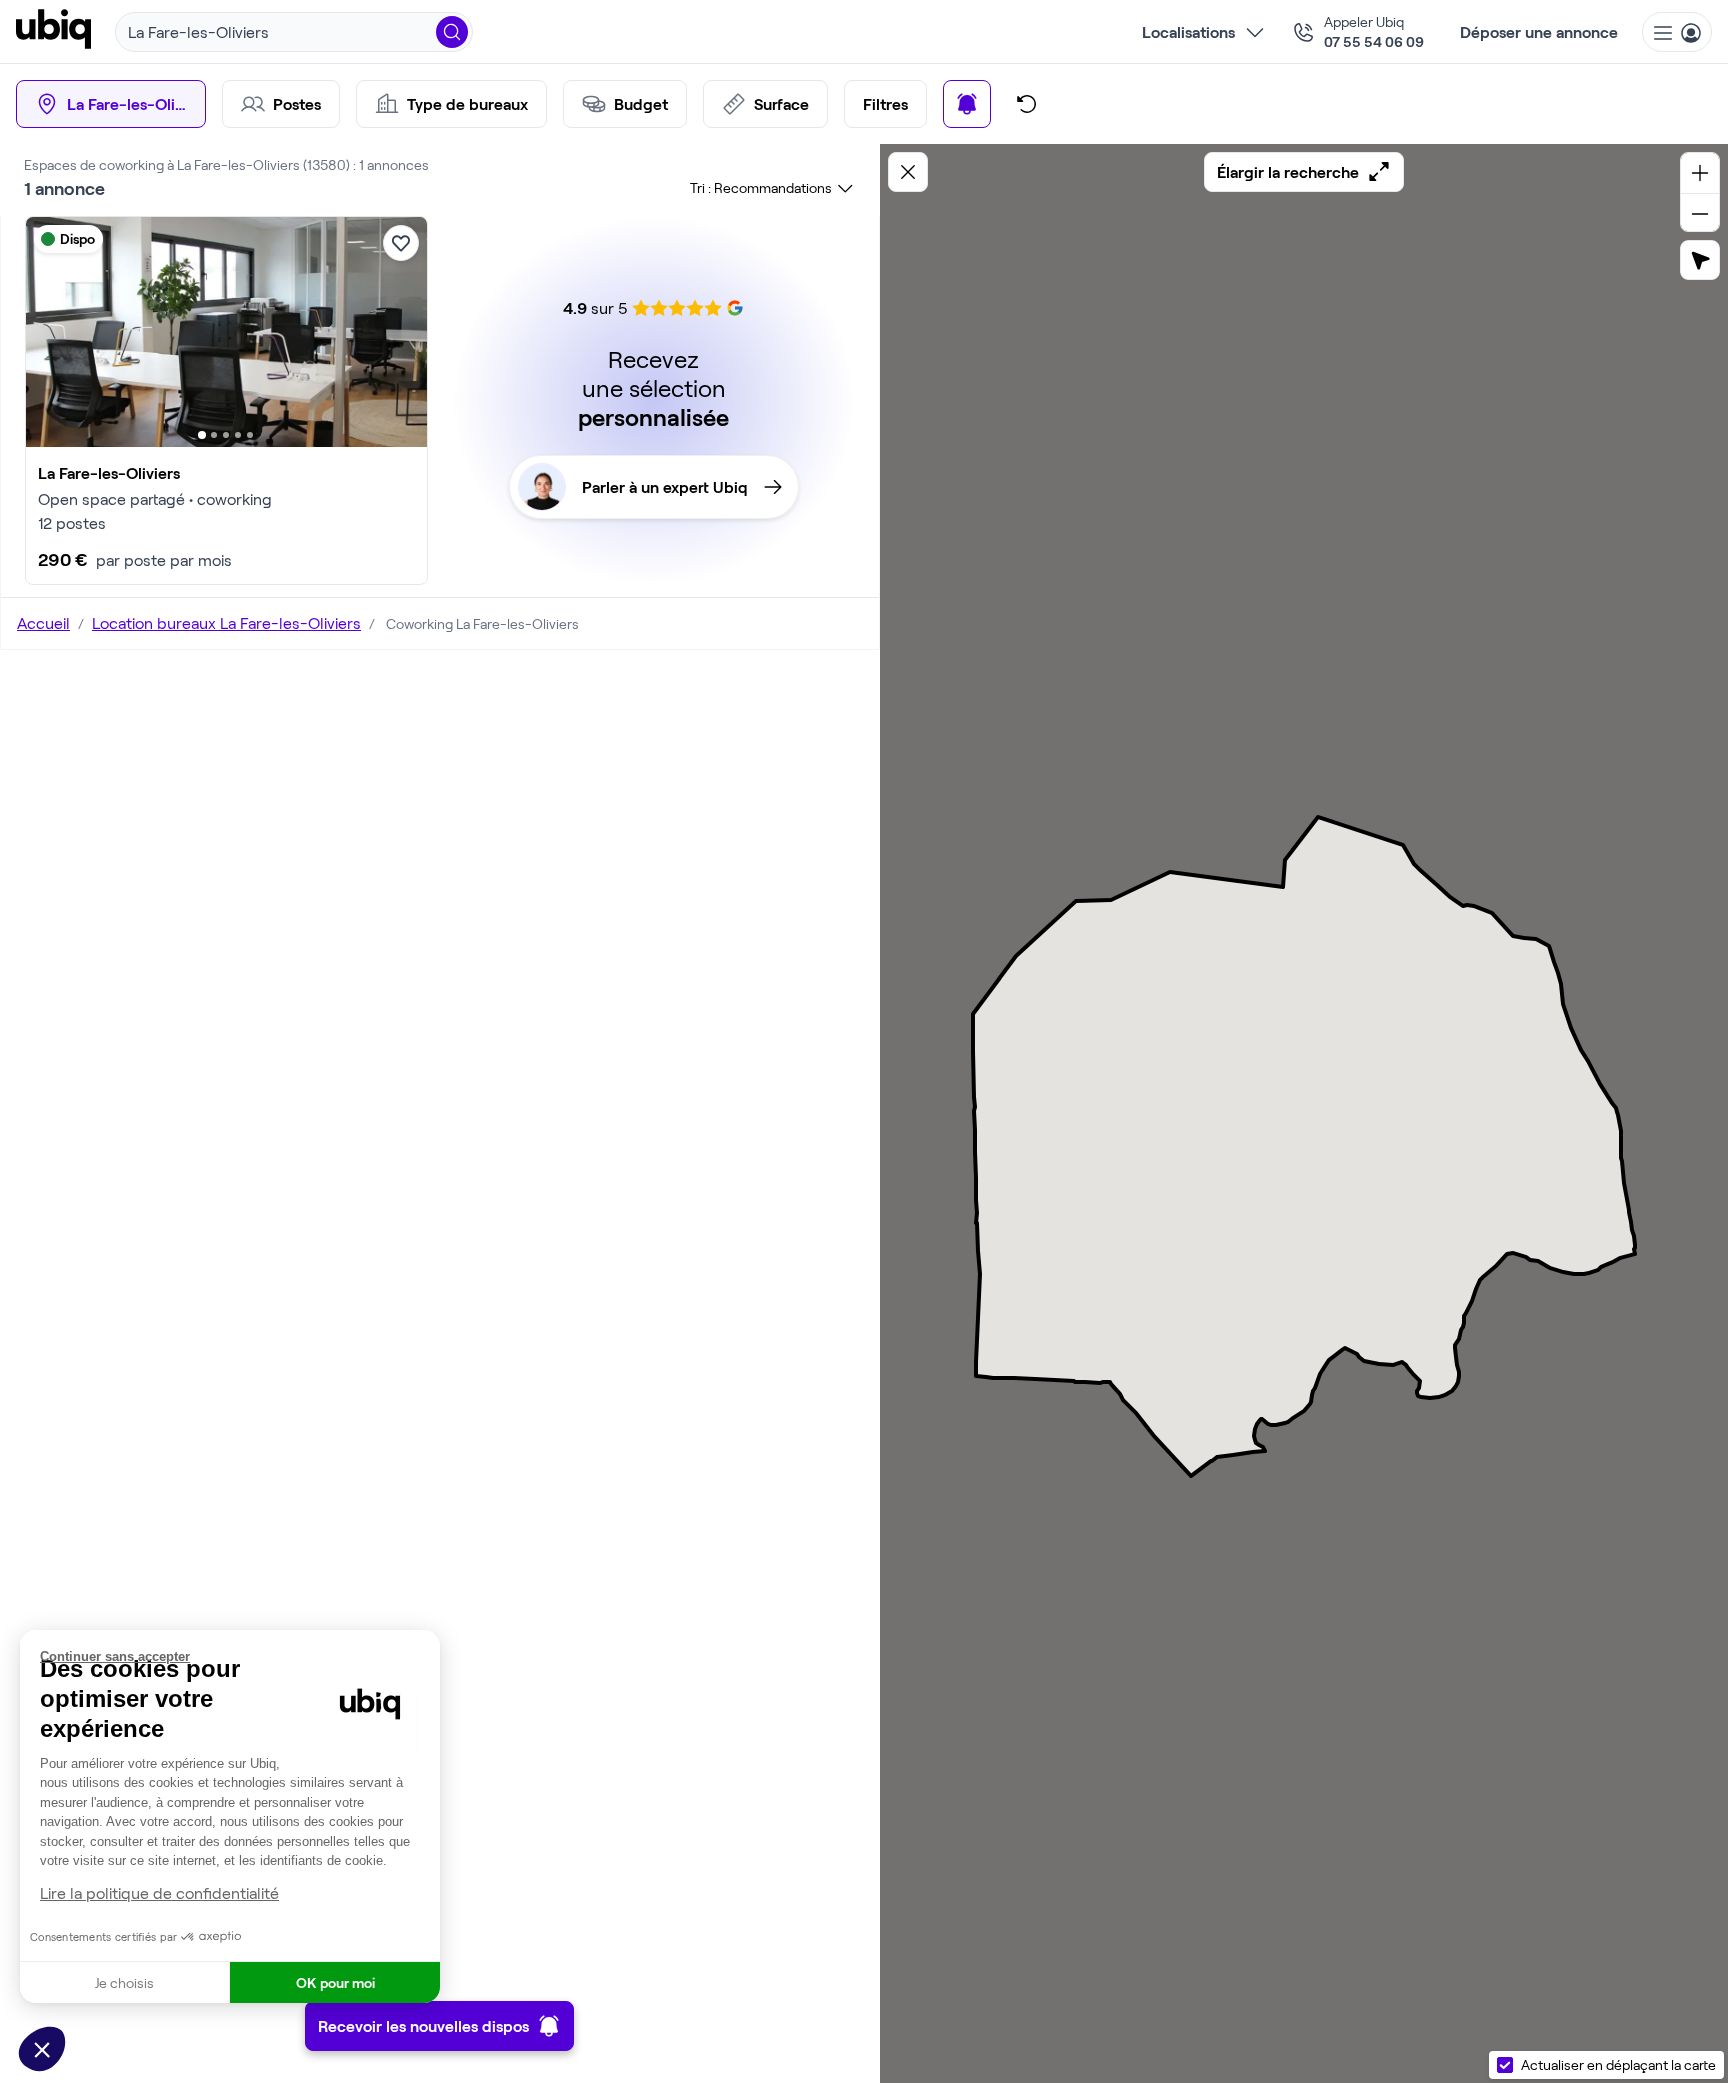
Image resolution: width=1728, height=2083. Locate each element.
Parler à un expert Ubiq (665, 486)
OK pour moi (335, 1982)
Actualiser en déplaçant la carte (1618, 2064)
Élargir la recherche (1288, 171)
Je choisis (124, 1982)
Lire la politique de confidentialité (159, 1892)
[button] (42, 2049)
